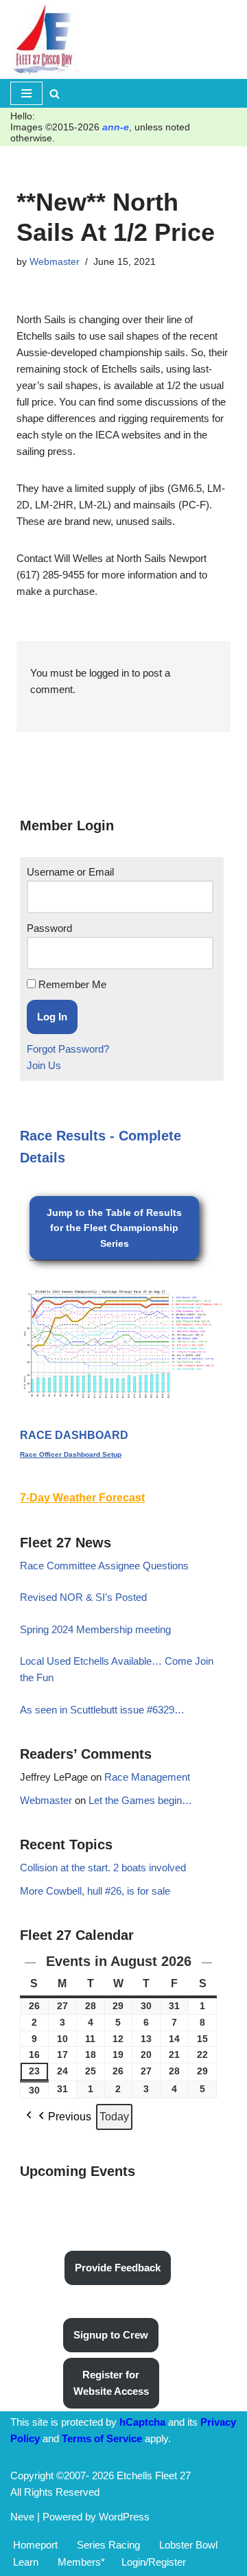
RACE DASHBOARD (74, 1435)
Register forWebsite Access (111, 2383)
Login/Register (154, 2562)
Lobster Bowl (188, 2545)
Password (49, 928)
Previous (70, 2117)
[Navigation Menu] (26, 93)
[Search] (55, 94)
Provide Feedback (118, 2268)
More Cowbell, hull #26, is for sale (95, 1891)
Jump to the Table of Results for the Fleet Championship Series (114, 1228)
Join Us (44, 1065)
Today (114, 2117)
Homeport (35, 2545)
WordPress (124, 2517)
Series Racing (108, 2545)
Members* (81, 2562)
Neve (22, 2517)
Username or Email (70, 872)
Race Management (147, 1777)
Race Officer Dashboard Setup (71, 1454)
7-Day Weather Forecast (82, 1498)
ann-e (116, 127)
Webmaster (55, 262)
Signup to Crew (111, 2335)
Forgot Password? (68, 1049)
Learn (26, 2562)
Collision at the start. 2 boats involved (103, 1867)
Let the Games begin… (140, 1800)
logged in (109, 673)
